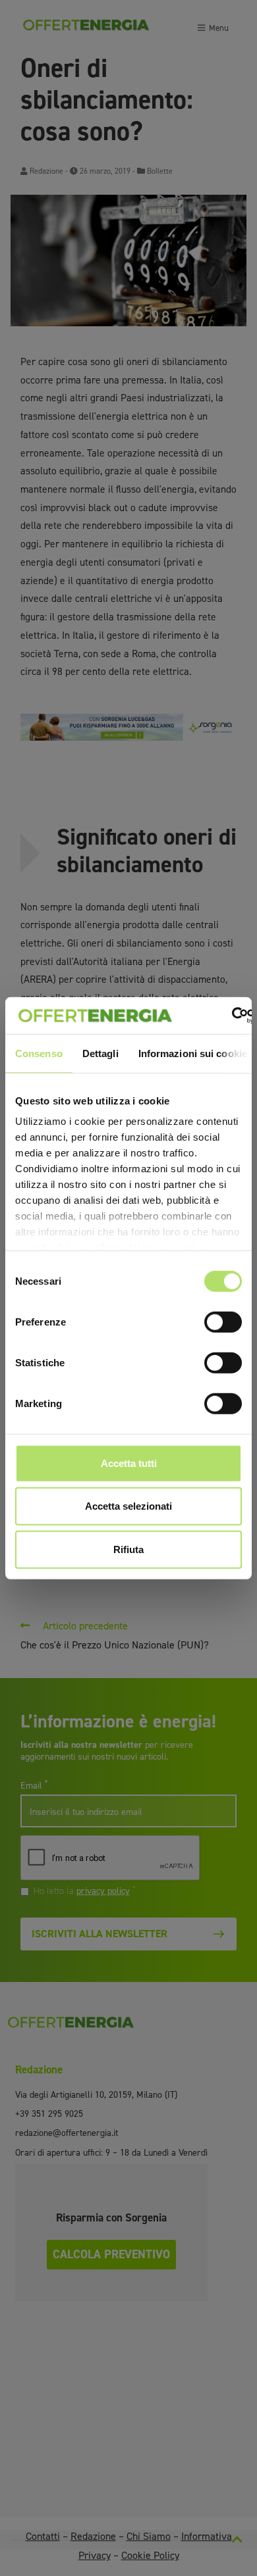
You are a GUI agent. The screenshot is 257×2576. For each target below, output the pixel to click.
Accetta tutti (129, 1463)
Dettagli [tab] (100, 1053)
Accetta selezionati (128, 1506)
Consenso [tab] (39, 1053)
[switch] (223, 1322)
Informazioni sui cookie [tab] (193, 1053)
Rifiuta (128, 1549)
